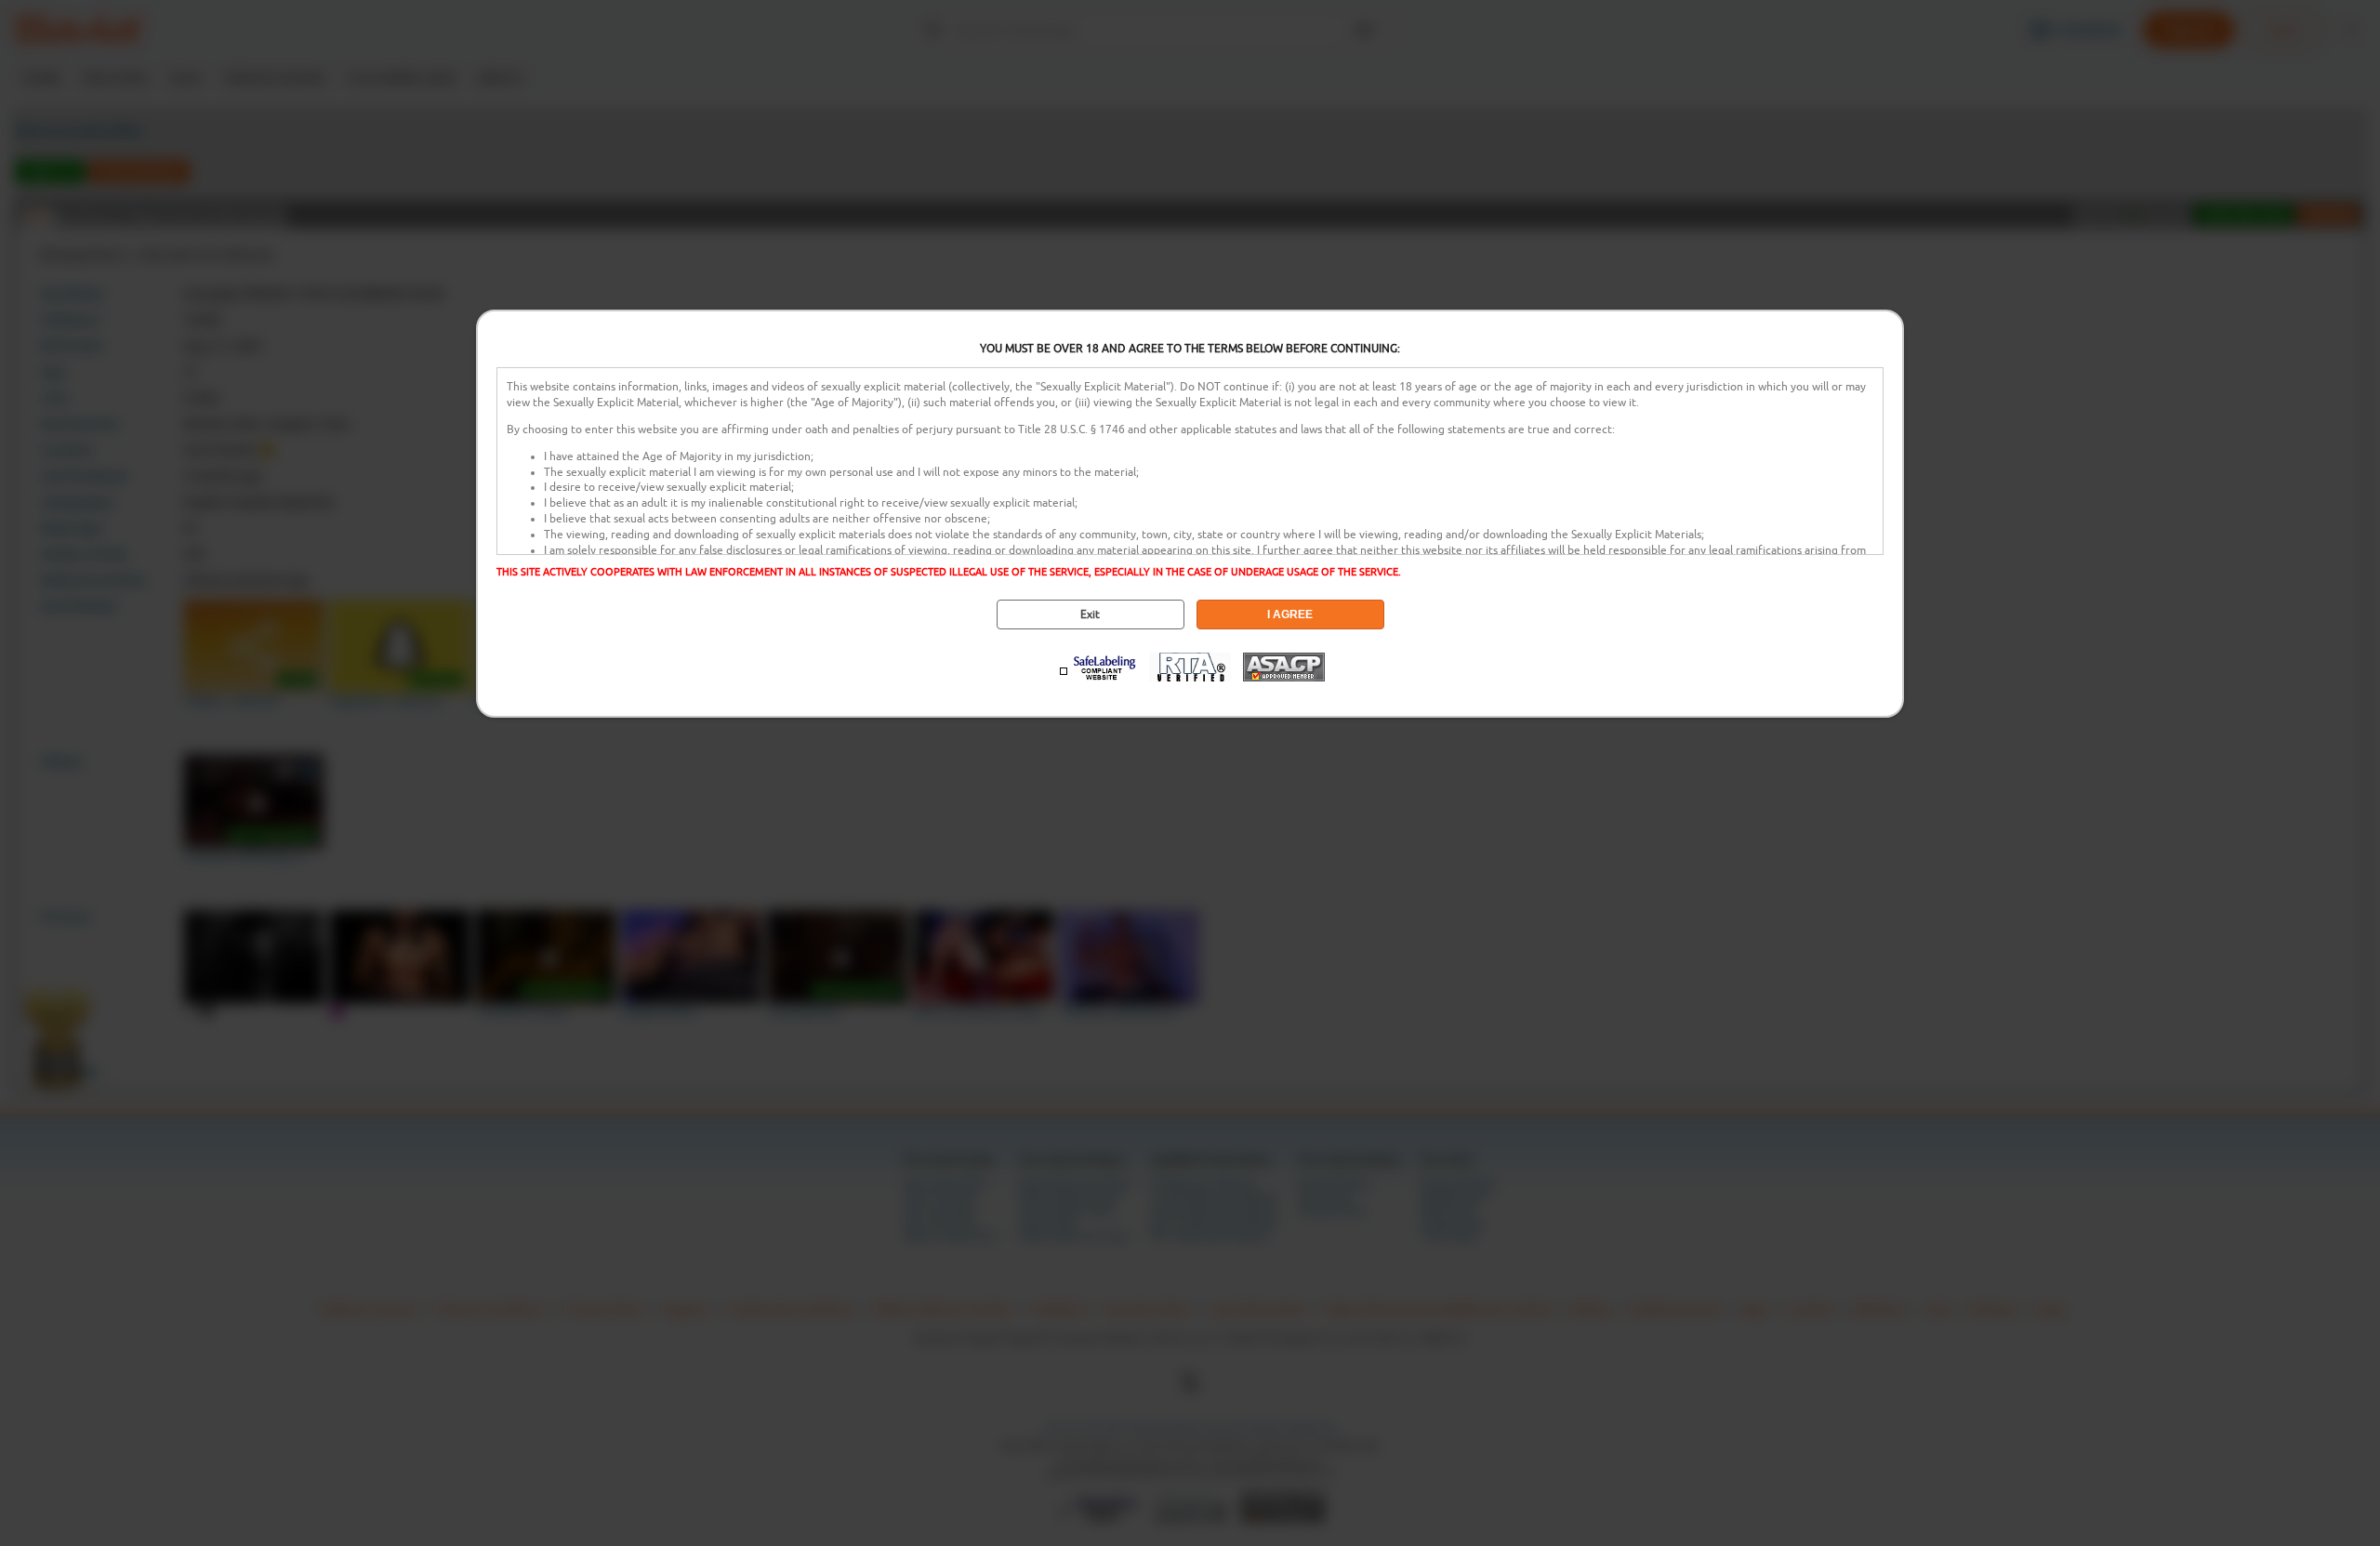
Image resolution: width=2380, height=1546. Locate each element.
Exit (1090, 614)
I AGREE (1290, 614)
